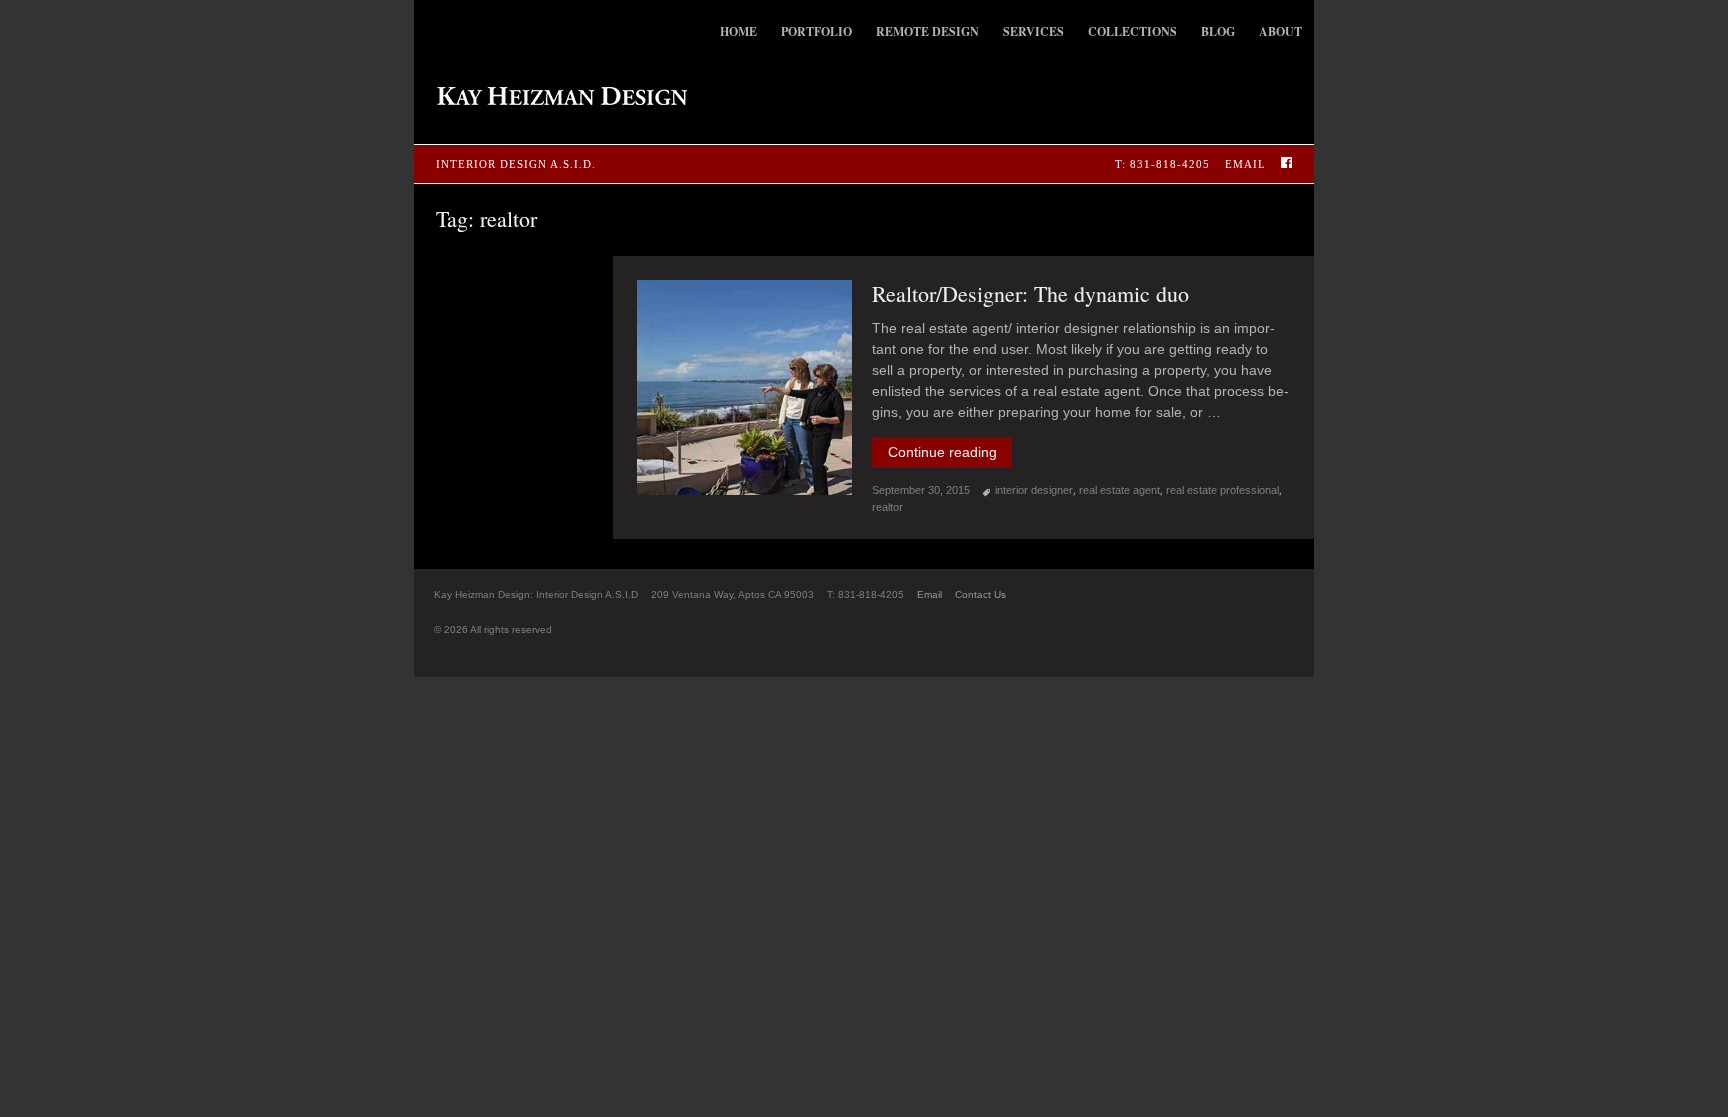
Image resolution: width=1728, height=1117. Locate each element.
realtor (887, 507)
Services (1033, 31)
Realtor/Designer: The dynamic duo (1030, 293)
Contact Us (980, 594)
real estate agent (1119, 490)
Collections (1132, 31)
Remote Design (927, 31)
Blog (1218, 31)
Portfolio (816, 31)
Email (1245, 164)
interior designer (1034, 490)
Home (738, 31)
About (1280, 31)
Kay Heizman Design (550, 96)
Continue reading (950, 452)
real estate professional (1222, 490)
